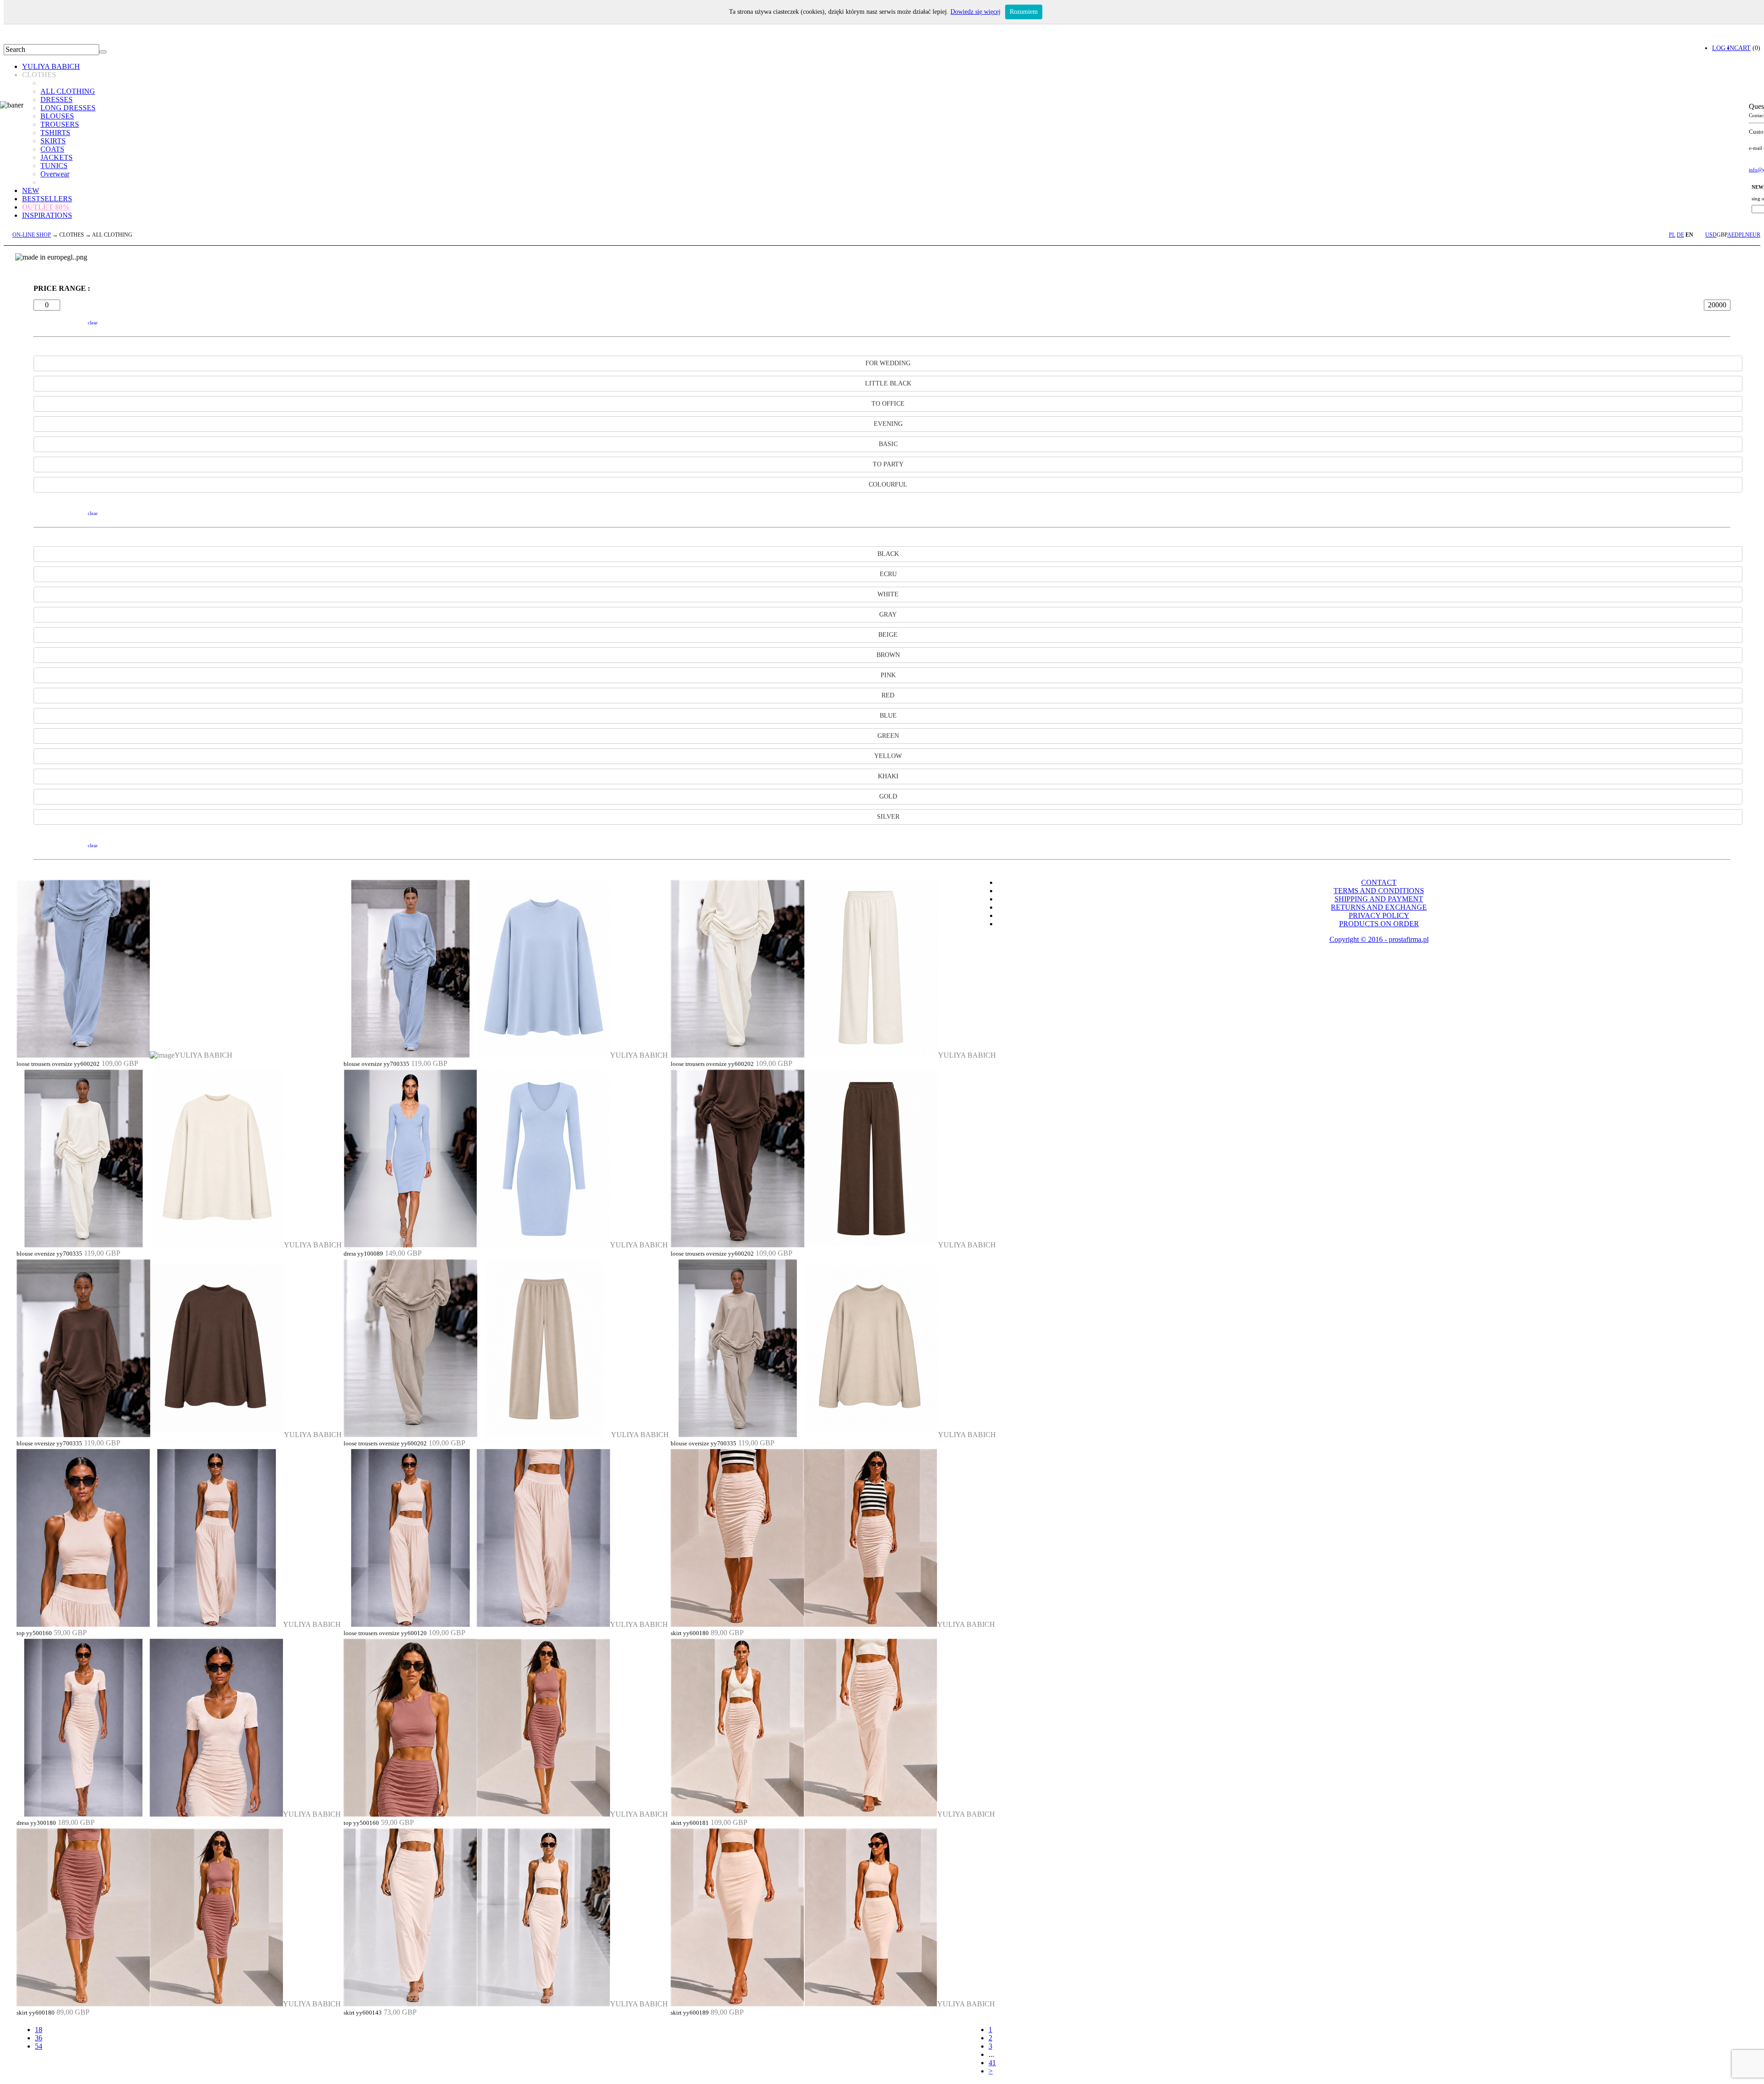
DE (1680, 235)
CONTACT (1379, 882)
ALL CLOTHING (68, 91)
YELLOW (888, 756)
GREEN (888, 736)
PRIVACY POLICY (1379, 915)
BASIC (888, 444)
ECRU (888, 574)
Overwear (55, 174)
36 (39, 2038)
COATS (52, 149)
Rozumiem (1024, 12)
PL (1672, 235)
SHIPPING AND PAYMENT (1379, 899)
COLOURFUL (888, 484)
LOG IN (1723, 48)
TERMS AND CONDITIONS (1379, 891)
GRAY (888, 614)
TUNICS (54, 166)
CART (1742, 48)
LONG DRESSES (68, 108)
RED (888, 695)
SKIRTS (53, 141)
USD (1711, 235)
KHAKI (888, 776)
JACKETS (57, 157)
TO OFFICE (888, 404)
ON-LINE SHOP (32, 235)
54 (39, 2046)
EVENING (888, 424)
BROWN (888, 655)
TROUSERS (60, 124)
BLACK (888, 554)
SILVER (888, 817)
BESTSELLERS (47, 199)
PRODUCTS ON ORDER (1379, 924)
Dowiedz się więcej (975, 12)
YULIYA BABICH (51, 66)
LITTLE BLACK (888, 383)
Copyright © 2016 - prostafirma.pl (1379, 939)
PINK (888, 675)
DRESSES (57, 99)
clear (93, 323)
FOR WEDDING (888, 363)
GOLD (888, 796)
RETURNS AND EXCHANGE (1379, 907)
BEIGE (888, 635)
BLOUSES (57, 116)
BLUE (888, 716)
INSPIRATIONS (47, 215)
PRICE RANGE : (62, 288)
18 (39, 2030)
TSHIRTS (55, 133)
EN (1689, 235)
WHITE (888, 594)
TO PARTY (888, 464)
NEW (31, 190)
